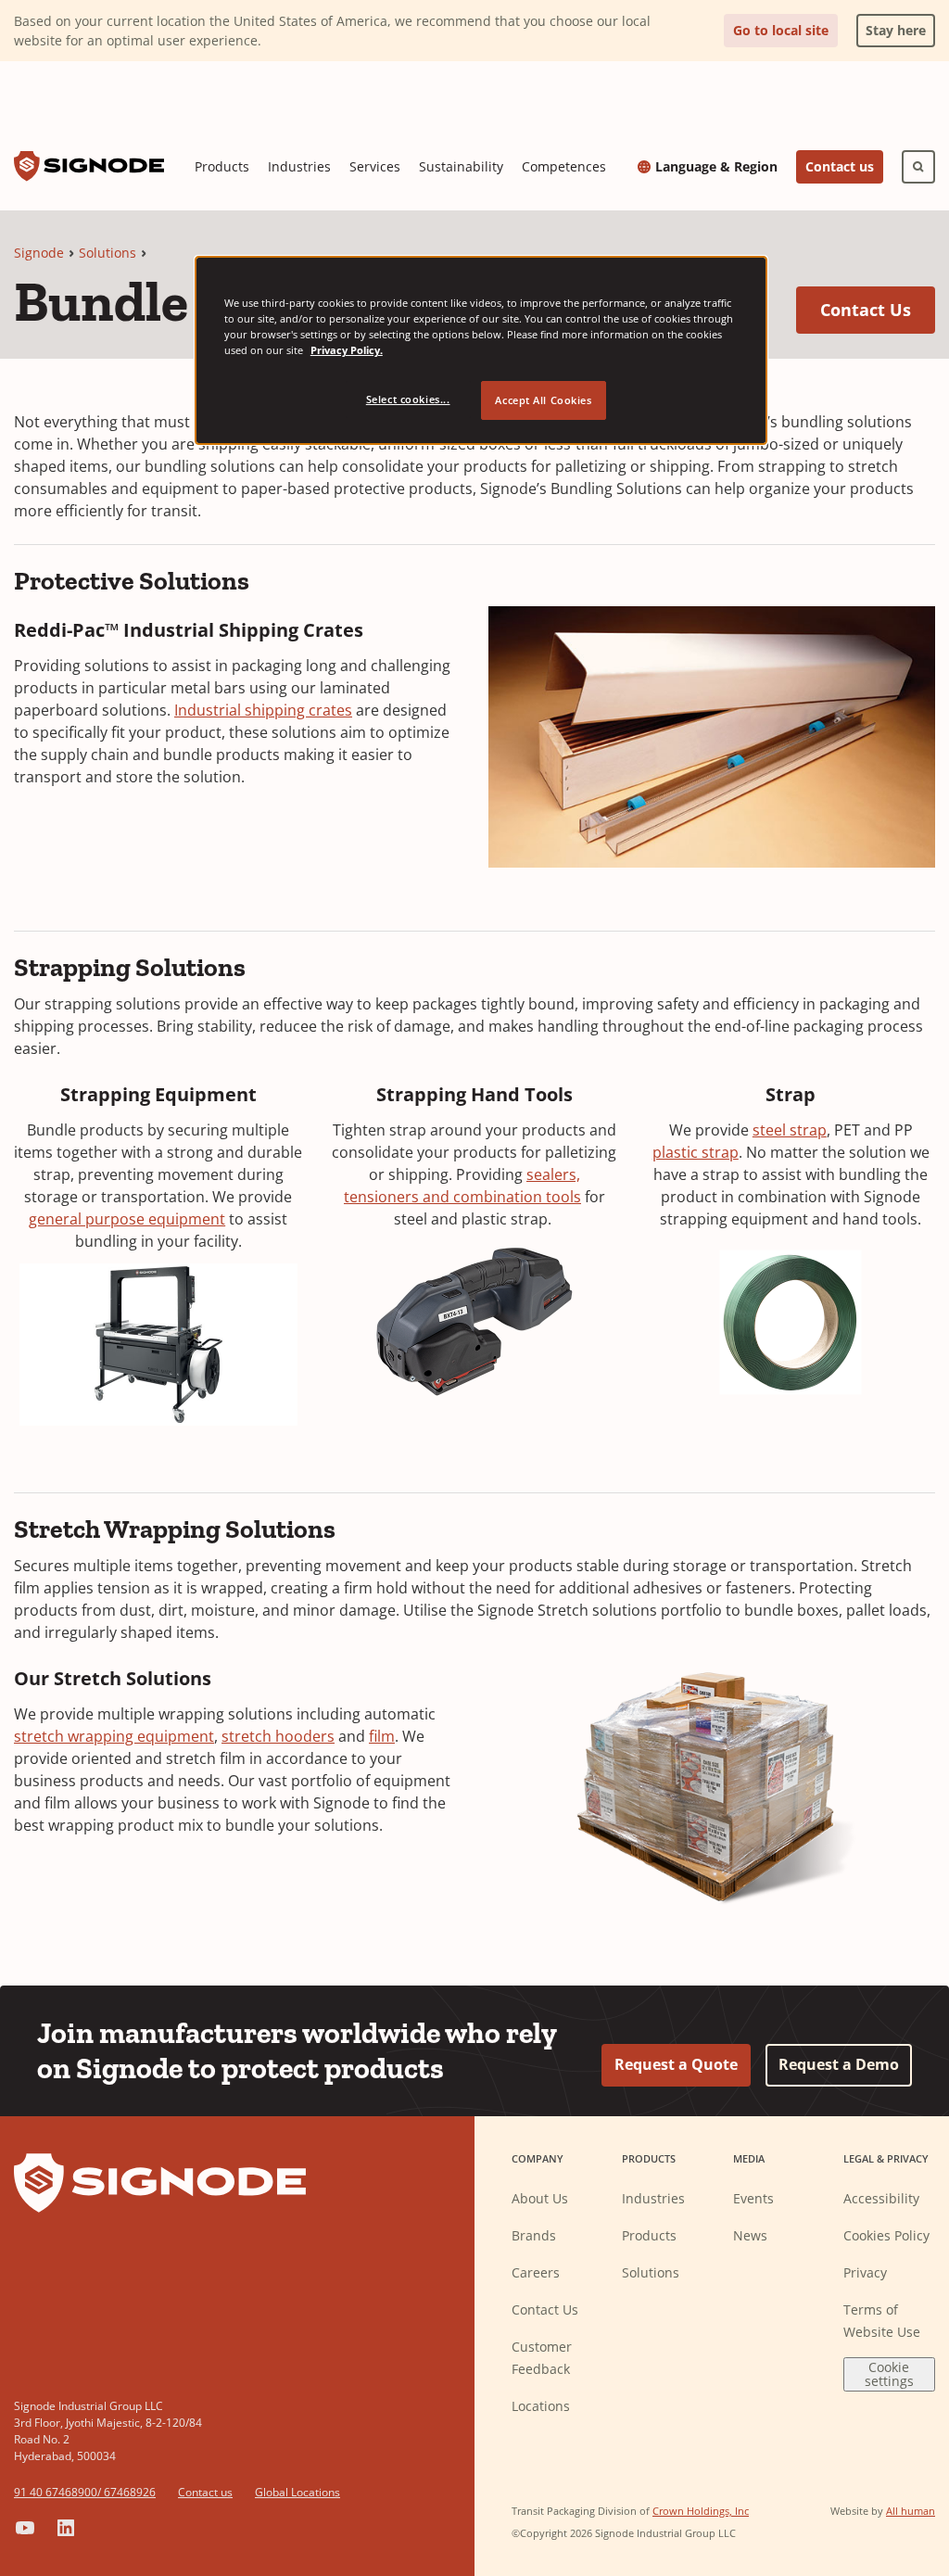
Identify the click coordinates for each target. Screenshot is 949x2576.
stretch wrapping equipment (114, 1736)
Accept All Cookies (543, 400)
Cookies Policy (886, 2235)
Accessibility (881, 2198)
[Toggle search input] (918, 167)
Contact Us (878, 309)
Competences (564, 166)
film (382, 1736)
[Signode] (89, 166)
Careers (536, 2272)
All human (911, 2511)
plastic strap (696, 1152)
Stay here (891, 26)
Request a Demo (839, 2064)
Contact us (840, 166)
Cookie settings (889, 2374)
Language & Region (716, 167)
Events (753, 2198)
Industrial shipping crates (263, 710)
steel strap (790, 1130)
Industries (299, 166)
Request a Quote (676, 2064)
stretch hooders (278, 1736)
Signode (39, 253)
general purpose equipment (127, 1219)
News (750, 2235)
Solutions (108, 253)
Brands (534, 2235)
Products (222, 166)
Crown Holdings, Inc (701, 2511)
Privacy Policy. (347, 350)
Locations (541, 2406)
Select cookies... (408, 399)
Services (375, 166)
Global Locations (297, 2492)
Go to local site (781, 30)
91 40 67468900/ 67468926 (85, 2492)
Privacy (865, 2272)
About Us (540, 2198)
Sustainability (461, 166)
